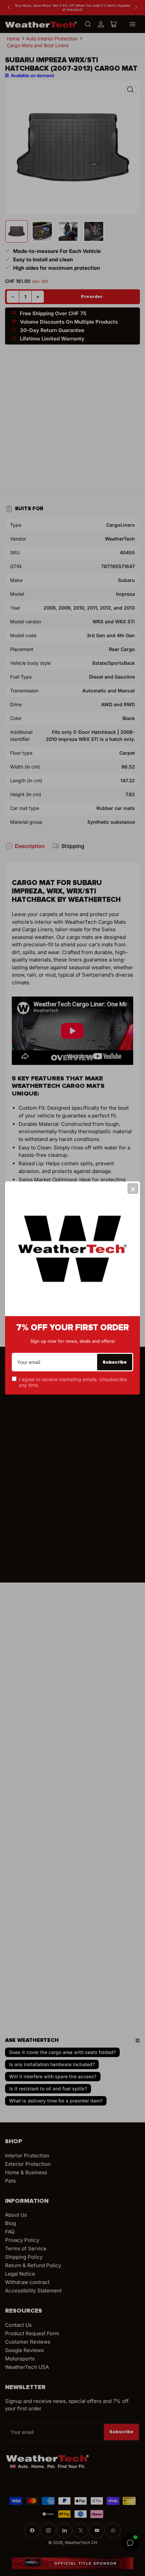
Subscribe (115, 1362)
